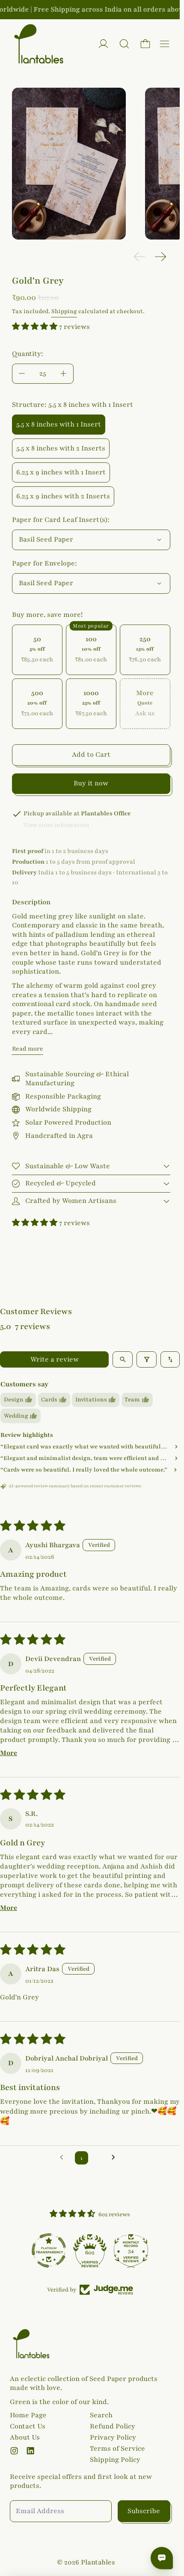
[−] (22, 374)
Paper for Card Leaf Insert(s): (61, 520)
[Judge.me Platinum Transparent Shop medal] (49, 2250)
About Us (25, 2437)
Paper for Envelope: (45, 563)
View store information (56, 825)
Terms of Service (117, 2449)
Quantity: (28, 354)
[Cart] (145, 44)
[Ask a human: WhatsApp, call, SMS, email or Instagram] (162, 2558)
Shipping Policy (115, 2460)
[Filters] (147, 1359)
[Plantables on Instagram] (14, 2451)
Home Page (28, 2415)
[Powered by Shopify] (103, 44)
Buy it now (91, 783)
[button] (124, 44)
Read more (28, 1049)
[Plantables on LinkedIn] (30, 2451)
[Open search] (123, 1359)
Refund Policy (113, 2426)
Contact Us (28, 2426)
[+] (64, 374)
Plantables (98, 2562)
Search (101, 2415)
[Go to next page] (116, 2158)
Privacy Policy (113, 2437)
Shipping (64, 311)
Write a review (55, 1359)
